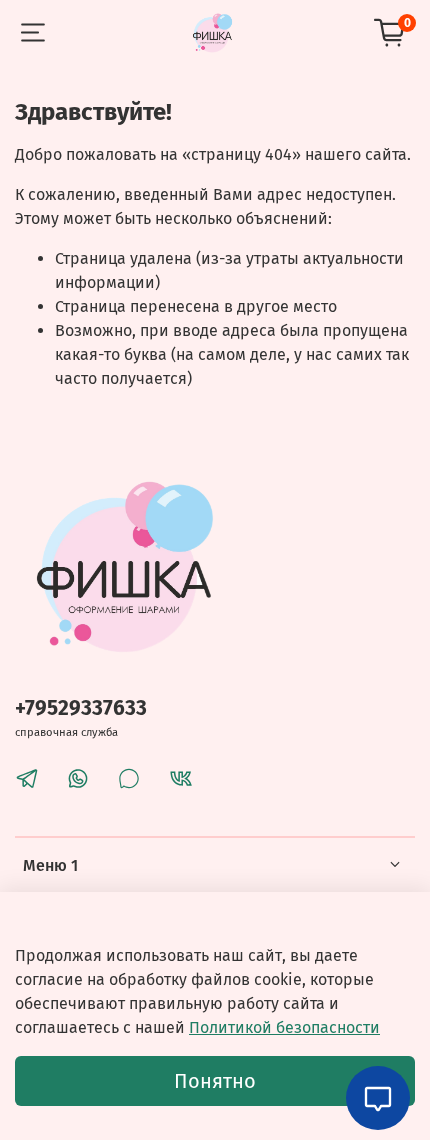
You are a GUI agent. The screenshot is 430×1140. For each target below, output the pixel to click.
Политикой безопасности (284, 1027)
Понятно (215, 1081)
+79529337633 (81, 708)
